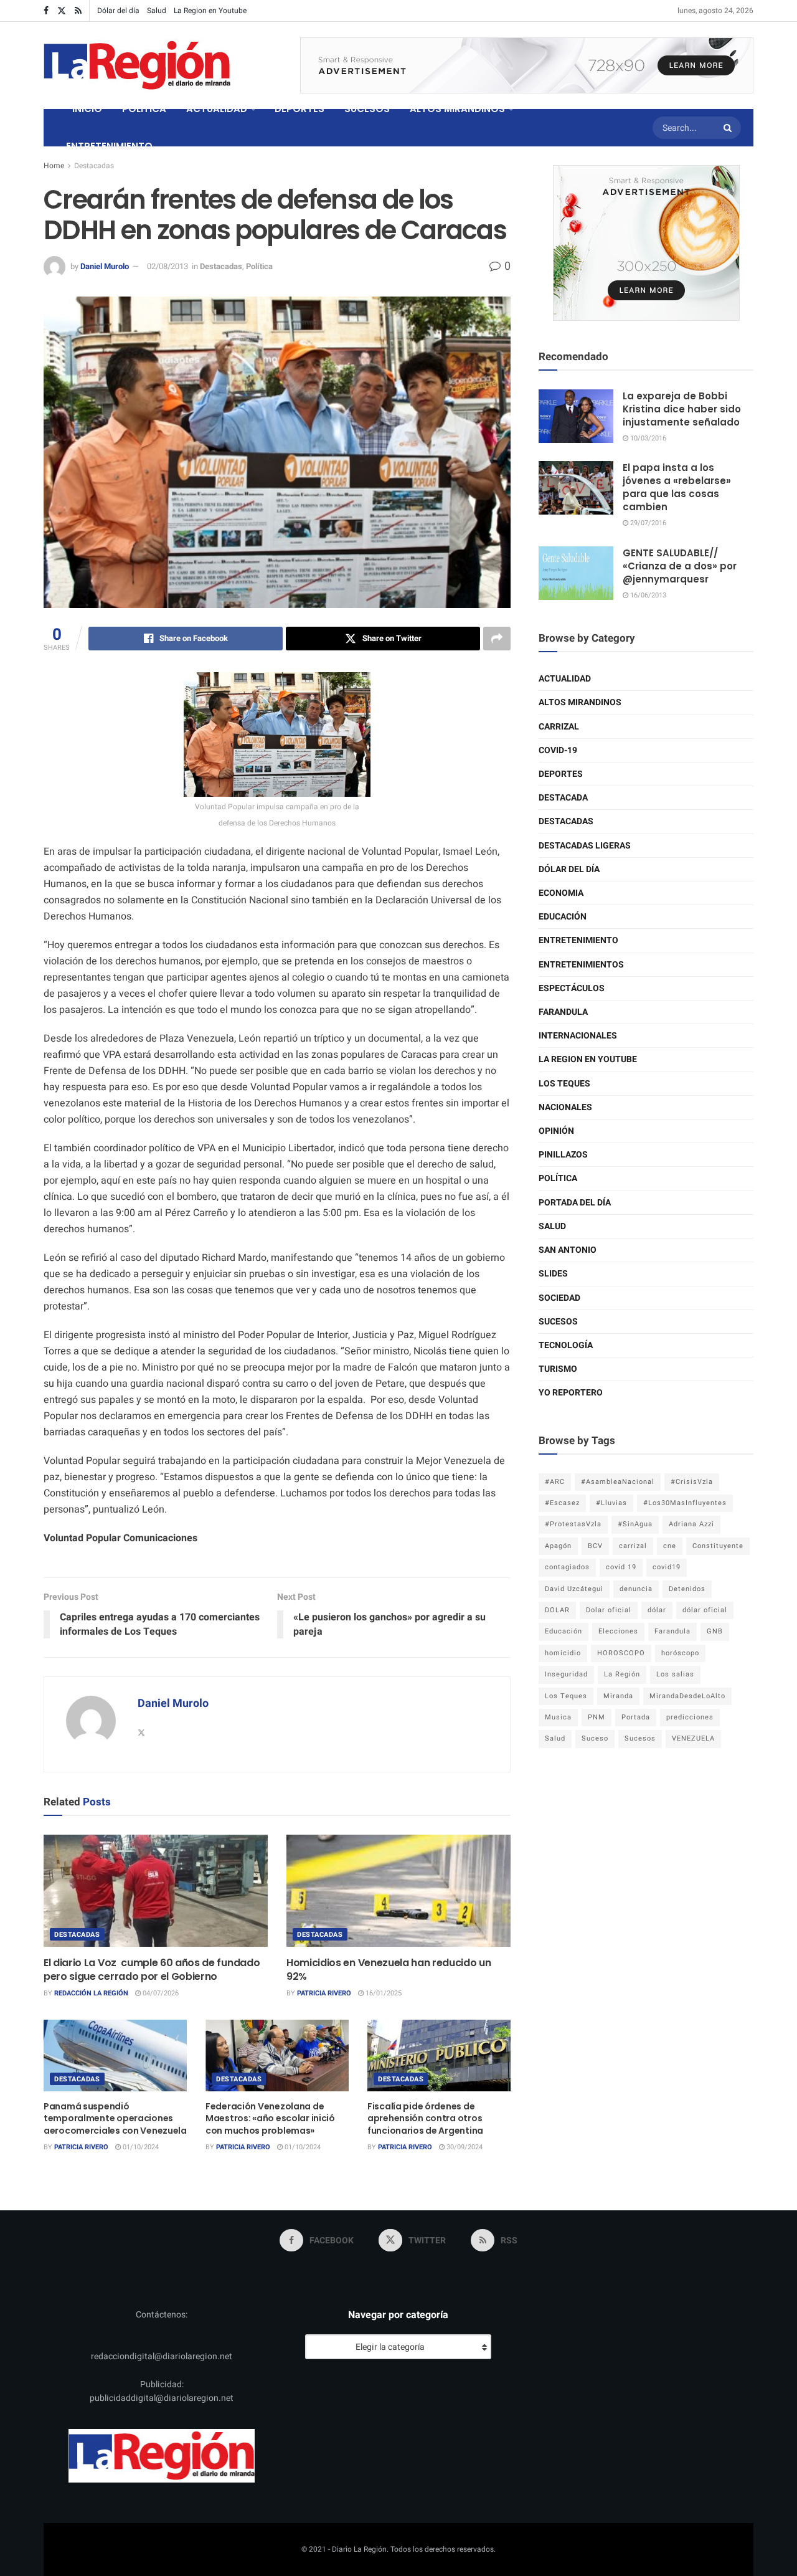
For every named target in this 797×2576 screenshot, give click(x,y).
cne (670, 1546)
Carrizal (559, 727)
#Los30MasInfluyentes (685, 1503)
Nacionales (565, 1107)
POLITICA (144, 109)
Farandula (563, 1012)
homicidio (563, 1653)
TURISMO (558, 1369)
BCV (595, 1546)
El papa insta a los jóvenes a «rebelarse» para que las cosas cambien (677, 487)
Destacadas (94, 166)
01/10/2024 (140, 2147)
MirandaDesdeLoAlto (687, 1696)
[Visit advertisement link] (527, 65)
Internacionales (578, 1036)
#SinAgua (635, 1524)
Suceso (595, 1738)
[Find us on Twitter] (62, 11)
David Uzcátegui (574, 1589)
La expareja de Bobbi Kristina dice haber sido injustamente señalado (682, 409)
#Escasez (562, 1503)
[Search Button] (729, 128)
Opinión (556, 1131)
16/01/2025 (383, 1993)
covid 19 (621, 1567)
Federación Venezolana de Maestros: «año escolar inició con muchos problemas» (270, 2118)
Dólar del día (118, 11)
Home (54, 166)
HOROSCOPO (621, 1653)
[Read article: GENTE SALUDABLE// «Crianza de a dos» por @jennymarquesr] (576, 573)
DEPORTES (299, 109)
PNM (597, 1717)
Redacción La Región (91, 1993)
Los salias (675, 1674)
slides (553, 1274)
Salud (157, 11)
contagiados (567, 1567)
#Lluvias (611, 1503)
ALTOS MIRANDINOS (457, 109)
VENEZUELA (693, 1738)
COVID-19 (558, 750)
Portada (636, 1717)
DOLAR (557, 1610)
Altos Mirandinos (580, 702)
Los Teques (564, 1084)
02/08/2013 (167, 266)
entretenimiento (578, 940)
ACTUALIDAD (217, 109)
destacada (563, 798)
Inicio (87, 109)
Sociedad (559, 1298)
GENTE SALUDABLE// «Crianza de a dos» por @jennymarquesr (680, 566)
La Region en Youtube (210, 11)
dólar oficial (705, 1610)
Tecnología (566, 1345)
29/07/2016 (647, 523)
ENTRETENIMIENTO (109, 146)
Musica (558, 1717)
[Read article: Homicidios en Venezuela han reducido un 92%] (398, 1891)
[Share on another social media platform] (497, 639)
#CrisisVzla (692, 1482)
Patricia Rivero (324, 1993)
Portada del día (575, 1203)
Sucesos (558, 1322)
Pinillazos (563, 1155)
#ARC (555, 1482)
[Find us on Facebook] (46, 11)
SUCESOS (367, 109)
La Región (622, 1674)
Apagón (558, 1546)
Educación (563, 917)
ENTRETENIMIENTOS (581, 965)
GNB (715, 1631)
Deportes (561, 774)
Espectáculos (572, 988)
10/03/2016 (647, 438)
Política (259, 266)
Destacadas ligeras (585, 846)
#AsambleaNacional (618, 1482)
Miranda (618, 1696)
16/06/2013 (647, 595)
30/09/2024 (464, 2147)
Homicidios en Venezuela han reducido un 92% (389, 1970)
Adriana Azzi (691, 1524)
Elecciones (618, 1631)
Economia (561, 893)
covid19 (667, 1567)
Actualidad (565, 679)
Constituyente (718, 1546)
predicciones (690, 1717)
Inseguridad (566, 1674)
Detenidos (687, 1589)
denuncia (636, 1589)
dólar (657, 1610)
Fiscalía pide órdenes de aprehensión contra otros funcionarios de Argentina (425, 2118)
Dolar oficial (609, 1610)
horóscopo (680, 1653)
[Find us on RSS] (78, 11)
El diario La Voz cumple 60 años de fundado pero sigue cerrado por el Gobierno (152, 1970)
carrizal (633, 1546)
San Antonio (568, 1250)
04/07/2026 (160, 1993)
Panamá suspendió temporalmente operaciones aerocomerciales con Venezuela (115, 2118)
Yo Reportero (571, 1393)
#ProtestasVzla (573, 1524)
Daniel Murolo (105, 266)
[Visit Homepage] (137, 65)
